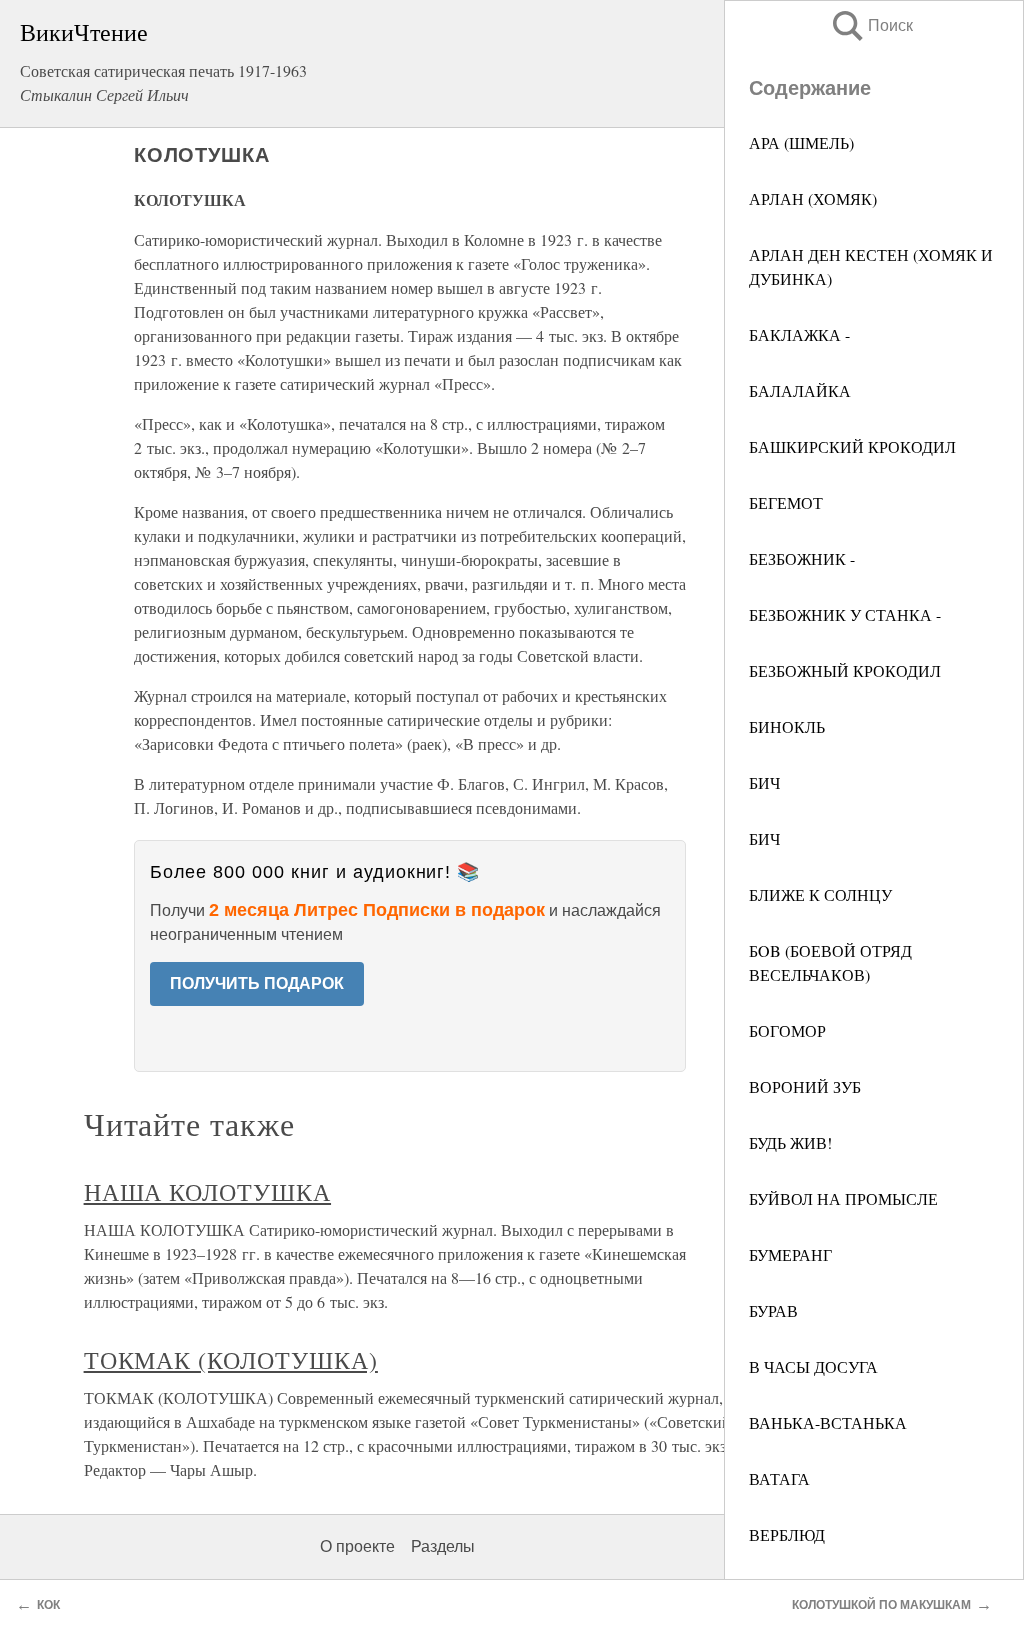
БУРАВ (773, 1310)
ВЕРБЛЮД (787, 1534)
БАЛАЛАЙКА (800, 390)
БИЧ (764, 782)
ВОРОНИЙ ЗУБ (805, 1086)
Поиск (871, 25)
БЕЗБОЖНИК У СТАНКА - (845, 614)
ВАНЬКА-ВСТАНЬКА (828, 1422)
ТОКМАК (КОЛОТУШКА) (231, 1360)
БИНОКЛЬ (787, 726)
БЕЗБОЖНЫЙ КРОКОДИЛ (845, 670)
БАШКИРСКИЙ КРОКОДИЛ (852, 446)
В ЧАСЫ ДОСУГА (813, 1366)
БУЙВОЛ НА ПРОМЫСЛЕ (843, 1198)
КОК (48, 1605)
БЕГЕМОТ (786, 502)
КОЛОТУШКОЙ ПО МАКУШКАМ (881, 1605)
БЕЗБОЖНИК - (802, 558)
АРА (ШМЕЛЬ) (801, 142)
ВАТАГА (779, 1478)
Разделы (443, 1546)
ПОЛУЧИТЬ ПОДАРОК (257, 983)
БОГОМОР (787, 1030)
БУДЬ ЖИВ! (790, 1142)
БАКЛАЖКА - (799, 334)
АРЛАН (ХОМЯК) (813, 198)
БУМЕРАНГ (790, 1254)
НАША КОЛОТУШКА (207, 1192)
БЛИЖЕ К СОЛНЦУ (820, 894)
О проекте (357, 1546)
